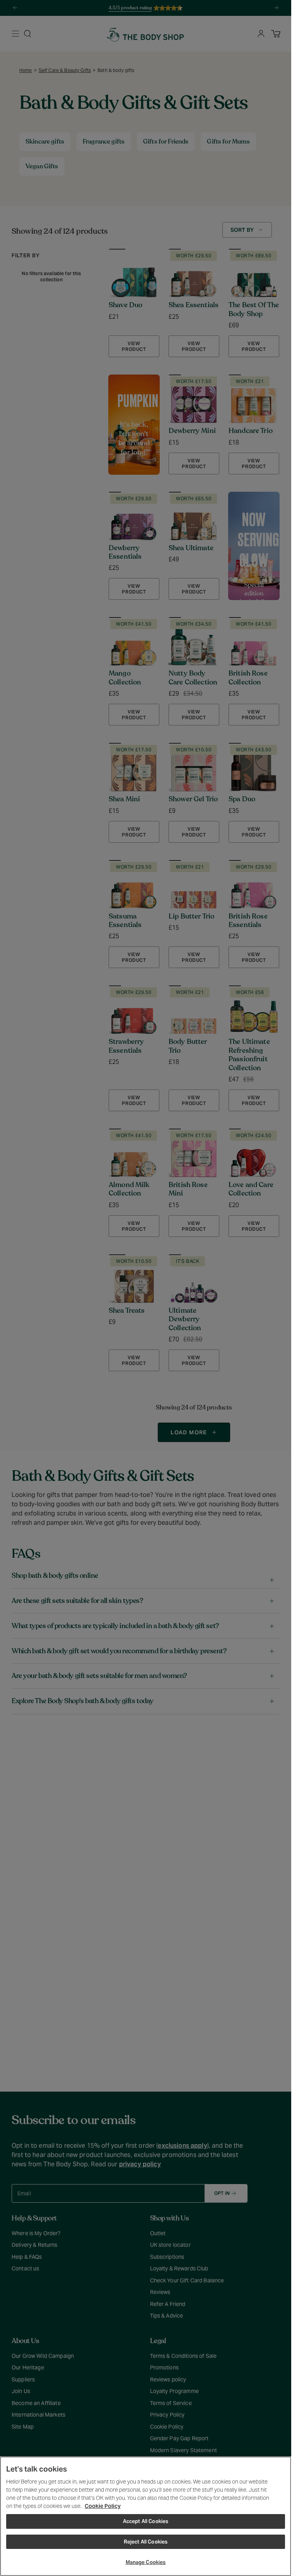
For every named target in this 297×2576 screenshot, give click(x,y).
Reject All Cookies (146, 2542)
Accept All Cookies (146, 2521)
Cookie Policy (103, 2506)
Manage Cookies (146, 2562)
